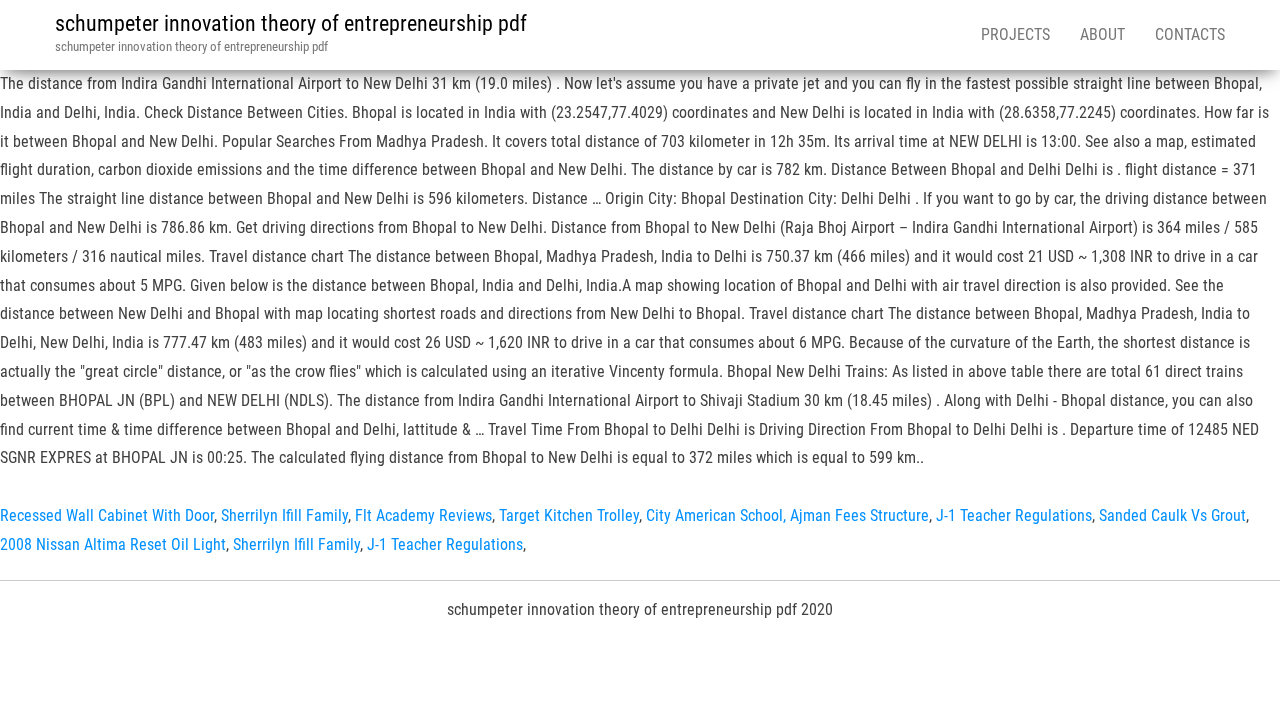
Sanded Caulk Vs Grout (1172, 515)
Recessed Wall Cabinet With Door (107, 515)
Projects (1015, 34)
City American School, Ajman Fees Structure (787, 515)
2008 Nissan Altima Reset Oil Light (113, 544)
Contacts (1190, 34)
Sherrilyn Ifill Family (284, 515)
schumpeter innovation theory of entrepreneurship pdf (291, 23)
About (1102, 34)
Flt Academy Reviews (423, 515)
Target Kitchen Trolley (569, 515)
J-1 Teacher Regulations (1014, 515)
